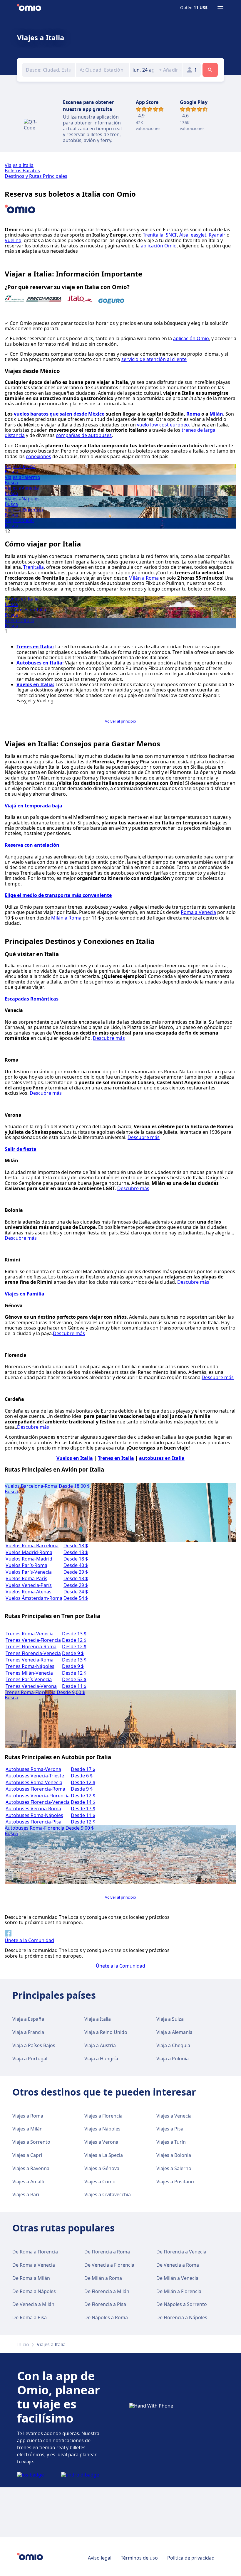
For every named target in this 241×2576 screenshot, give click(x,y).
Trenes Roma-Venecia (30, 1634)
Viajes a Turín (171, 2142)
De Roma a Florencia (35, 2252)
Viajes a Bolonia (174, 2155)
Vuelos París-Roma (26, 1565)
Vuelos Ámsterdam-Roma (34, 1598)
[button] (143, 70)
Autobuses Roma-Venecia (34, 1782)
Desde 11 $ (74, 1686)
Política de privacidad (191, 2558)
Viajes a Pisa (170, 2129)
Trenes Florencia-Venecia (33, 1653)
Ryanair (217, 235)
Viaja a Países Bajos (34, 2045)
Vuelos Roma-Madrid (29, 1559)
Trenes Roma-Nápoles (30, 1666)
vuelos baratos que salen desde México (59, 414)
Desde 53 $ (74, 1679)
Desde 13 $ (74, 1634)
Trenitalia (153, 235)
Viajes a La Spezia (104, 2155)
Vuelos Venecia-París (29, 1585)
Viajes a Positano (175, 2182)
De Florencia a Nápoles (182, 2317)
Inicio (23, 2344)
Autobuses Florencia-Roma (35, 1789)
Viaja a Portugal (30, 2059)
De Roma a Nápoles (34, 2291)
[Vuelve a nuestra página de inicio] (29, 8)
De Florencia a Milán (107, 2291)
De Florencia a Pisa (105, 2304)
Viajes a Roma (28, 2116)
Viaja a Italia (98, 2019)
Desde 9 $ (73, 1653)
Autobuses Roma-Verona (33, 1769)
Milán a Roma (144, 578)
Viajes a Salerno (174, 2168)
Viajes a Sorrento (31, 2142)
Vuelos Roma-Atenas (29, 1592)
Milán (216, 414)
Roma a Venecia (198, 912)
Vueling (13, 240)
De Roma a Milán (31, 2278)
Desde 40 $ (76, 1565)
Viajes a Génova (102, 2168)
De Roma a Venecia (34, 2265)
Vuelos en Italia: (35, 684)
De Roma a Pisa (30, 2317)
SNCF (171, 235)
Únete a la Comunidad (120, 1966)
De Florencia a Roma (107, 2252)
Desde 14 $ (83, 1802)
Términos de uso (139, 2558)
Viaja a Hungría (101, 2059)
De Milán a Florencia (179, 2291)
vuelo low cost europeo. (164, 425)
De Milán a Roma (103, 2278)
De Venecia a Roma (178, 2265)
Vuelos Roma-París (26, 1578)
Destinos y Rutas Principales (36, 176)
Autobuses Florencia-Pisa (34, 1822)
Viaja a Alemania (174, 2032)
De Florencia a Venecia (181, 2252)
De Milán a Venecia (177, 2278)
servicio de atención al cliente (154, 359)
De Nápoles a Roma (106, 2317)
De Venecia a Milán (33, 2304)
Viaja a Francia (28, 2032)
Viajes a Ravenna (31, 2168)
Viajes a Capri (27, 2155)
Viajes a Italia (19, 165)
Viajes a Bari (26, 2194)
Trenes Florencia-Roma (31, 1647)
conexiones (39, 456)
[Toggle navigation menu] (220, 8)
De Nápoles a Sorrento (182, 2304)
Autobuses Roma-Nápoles (34, 1815)
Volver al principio (120, 721)
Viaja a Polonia (173, 2059)
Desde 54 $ (76, 1598)
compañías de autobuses (84, 435)
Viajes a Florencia (103, 2116)
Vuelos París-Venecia (29, 1572)
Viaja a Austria (100, 2045)
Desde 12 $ (74, 1640)
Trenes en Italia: (35, 647)
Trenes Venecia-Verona (31, 1686)
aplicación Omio (159, 246)
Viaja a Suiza (170, 2019)
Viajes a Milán (27, 2129)
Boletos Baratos (22, 171)
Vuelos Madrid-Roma (29, 1552)
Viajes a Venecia (174, 2116)
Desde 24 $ (76, 1592)
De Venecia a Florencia (109, 2265)
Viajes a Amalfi (28, 2182)
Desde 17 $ (83, 1769)
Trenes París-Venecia (29, 1679)
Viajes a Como (100, 2182)
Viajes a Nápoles (102, 2129)
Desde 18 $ (76, 1546)
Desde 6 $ (82, 1776)
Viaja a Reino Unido (106, 2032)
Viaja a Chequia (173, 2045)
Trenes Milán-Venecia (29, 1673)
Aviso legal (100, 2558)
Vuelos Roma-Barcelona (32, 1546)
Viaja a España (28, 2019)
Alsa (184, 235)
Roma (193, 414)
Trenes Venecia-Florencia (33, 1640)
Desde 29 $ (76, 1572)
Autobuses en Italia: (40, 663)
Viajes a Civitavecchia (108, 2194)
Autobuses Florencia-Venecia (38, 1802)
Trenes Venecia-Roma (30, 1660)
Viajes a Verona (101, 2142)
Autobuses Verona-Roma (33, 1809)
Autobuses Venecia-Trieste (35, 1776)
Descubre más (109, 1038)
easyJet (199, 235)
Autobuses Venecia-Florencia (38, 1796)
